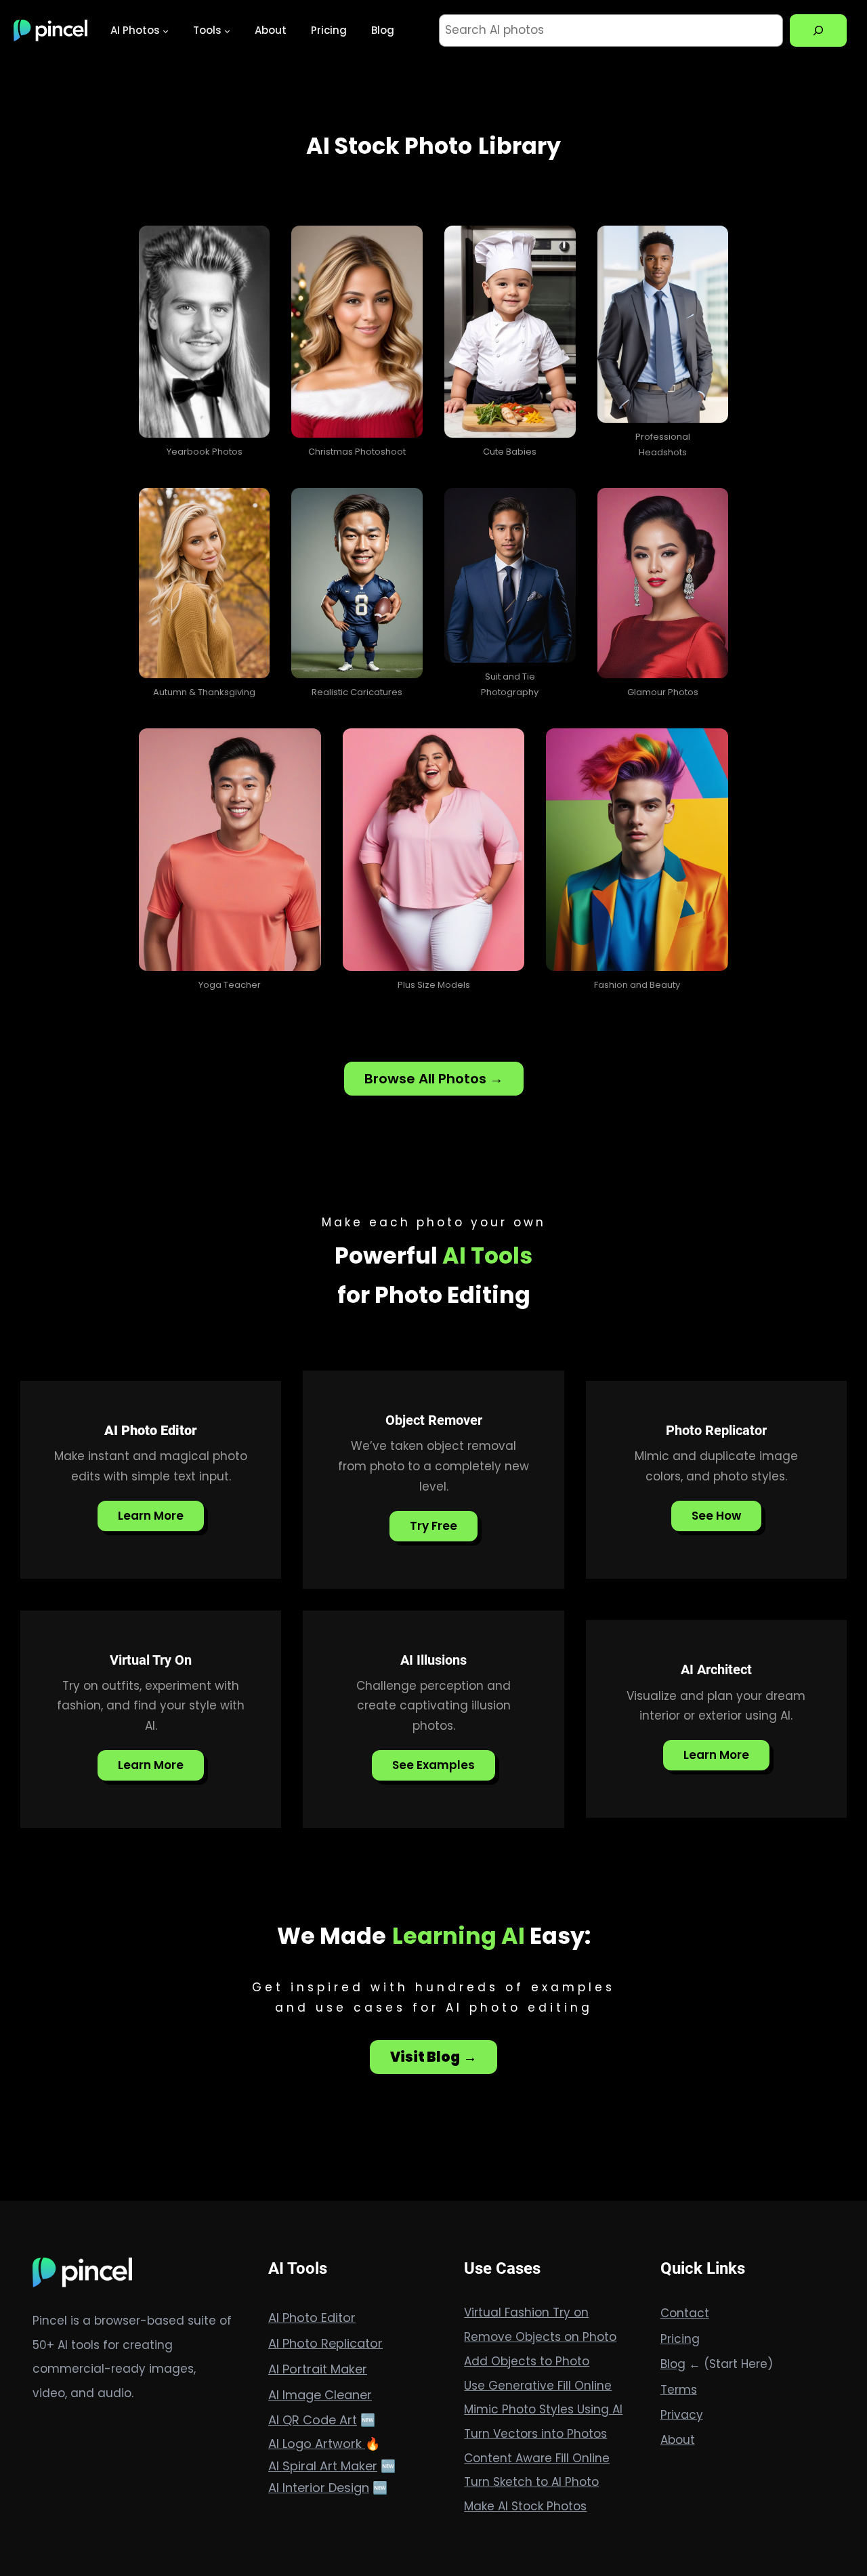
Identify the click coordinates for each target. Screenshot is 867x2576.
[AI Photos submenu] (166, 30)
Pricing (680, 2339)
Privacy (682, 2415)
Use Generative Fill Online (538, 2386)
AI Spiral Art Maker (323, 2466)
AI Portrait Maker (318, 2369)
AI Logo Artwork (317, 2444)
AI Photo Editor (312, 2318)
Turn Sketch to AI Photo (531, 2482)
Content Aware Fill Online (537, 2458)
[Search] (818, 30)
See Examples (433, 1765)
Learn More (151, 1516)
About (678, 2440)
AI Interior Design (319, 2488)
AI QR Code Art (313, 2420)
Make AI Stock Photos (525, 2506)
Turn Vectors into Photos (535, 2434)
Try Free (433, 1526)
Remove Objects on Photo (540, 2337)
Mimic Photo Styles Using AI (543, 2409)
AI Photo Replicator (325, 2343)
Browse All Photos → (434, 1079)
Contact (685, 2313)
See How (716, 1516)
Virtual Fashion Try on (526, 2312)
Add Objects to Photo (527, 2361)
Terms (679, 2390)
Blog (673, 2364)
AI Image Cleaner (320, 2395)
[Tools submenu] (227, 30)
